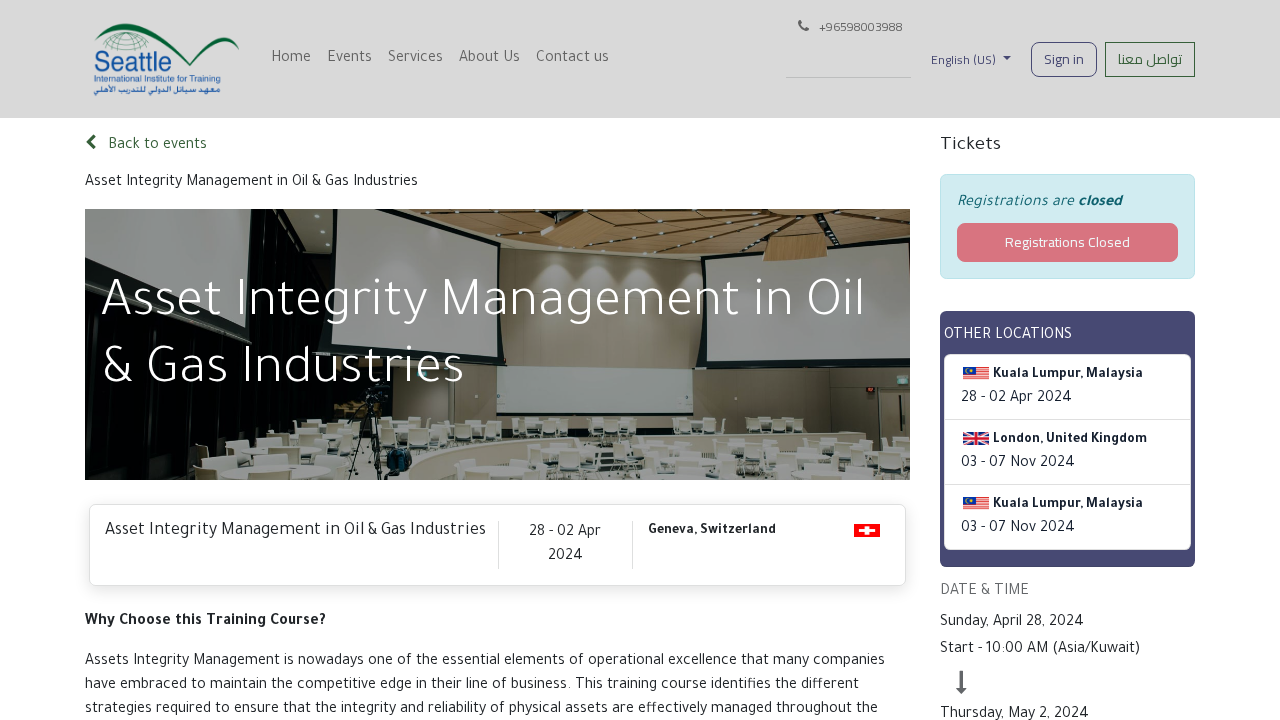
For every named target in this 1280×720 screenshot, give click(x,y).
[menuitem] (291, 59)
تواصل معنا (1150, 59)
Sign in (1064, 59)
